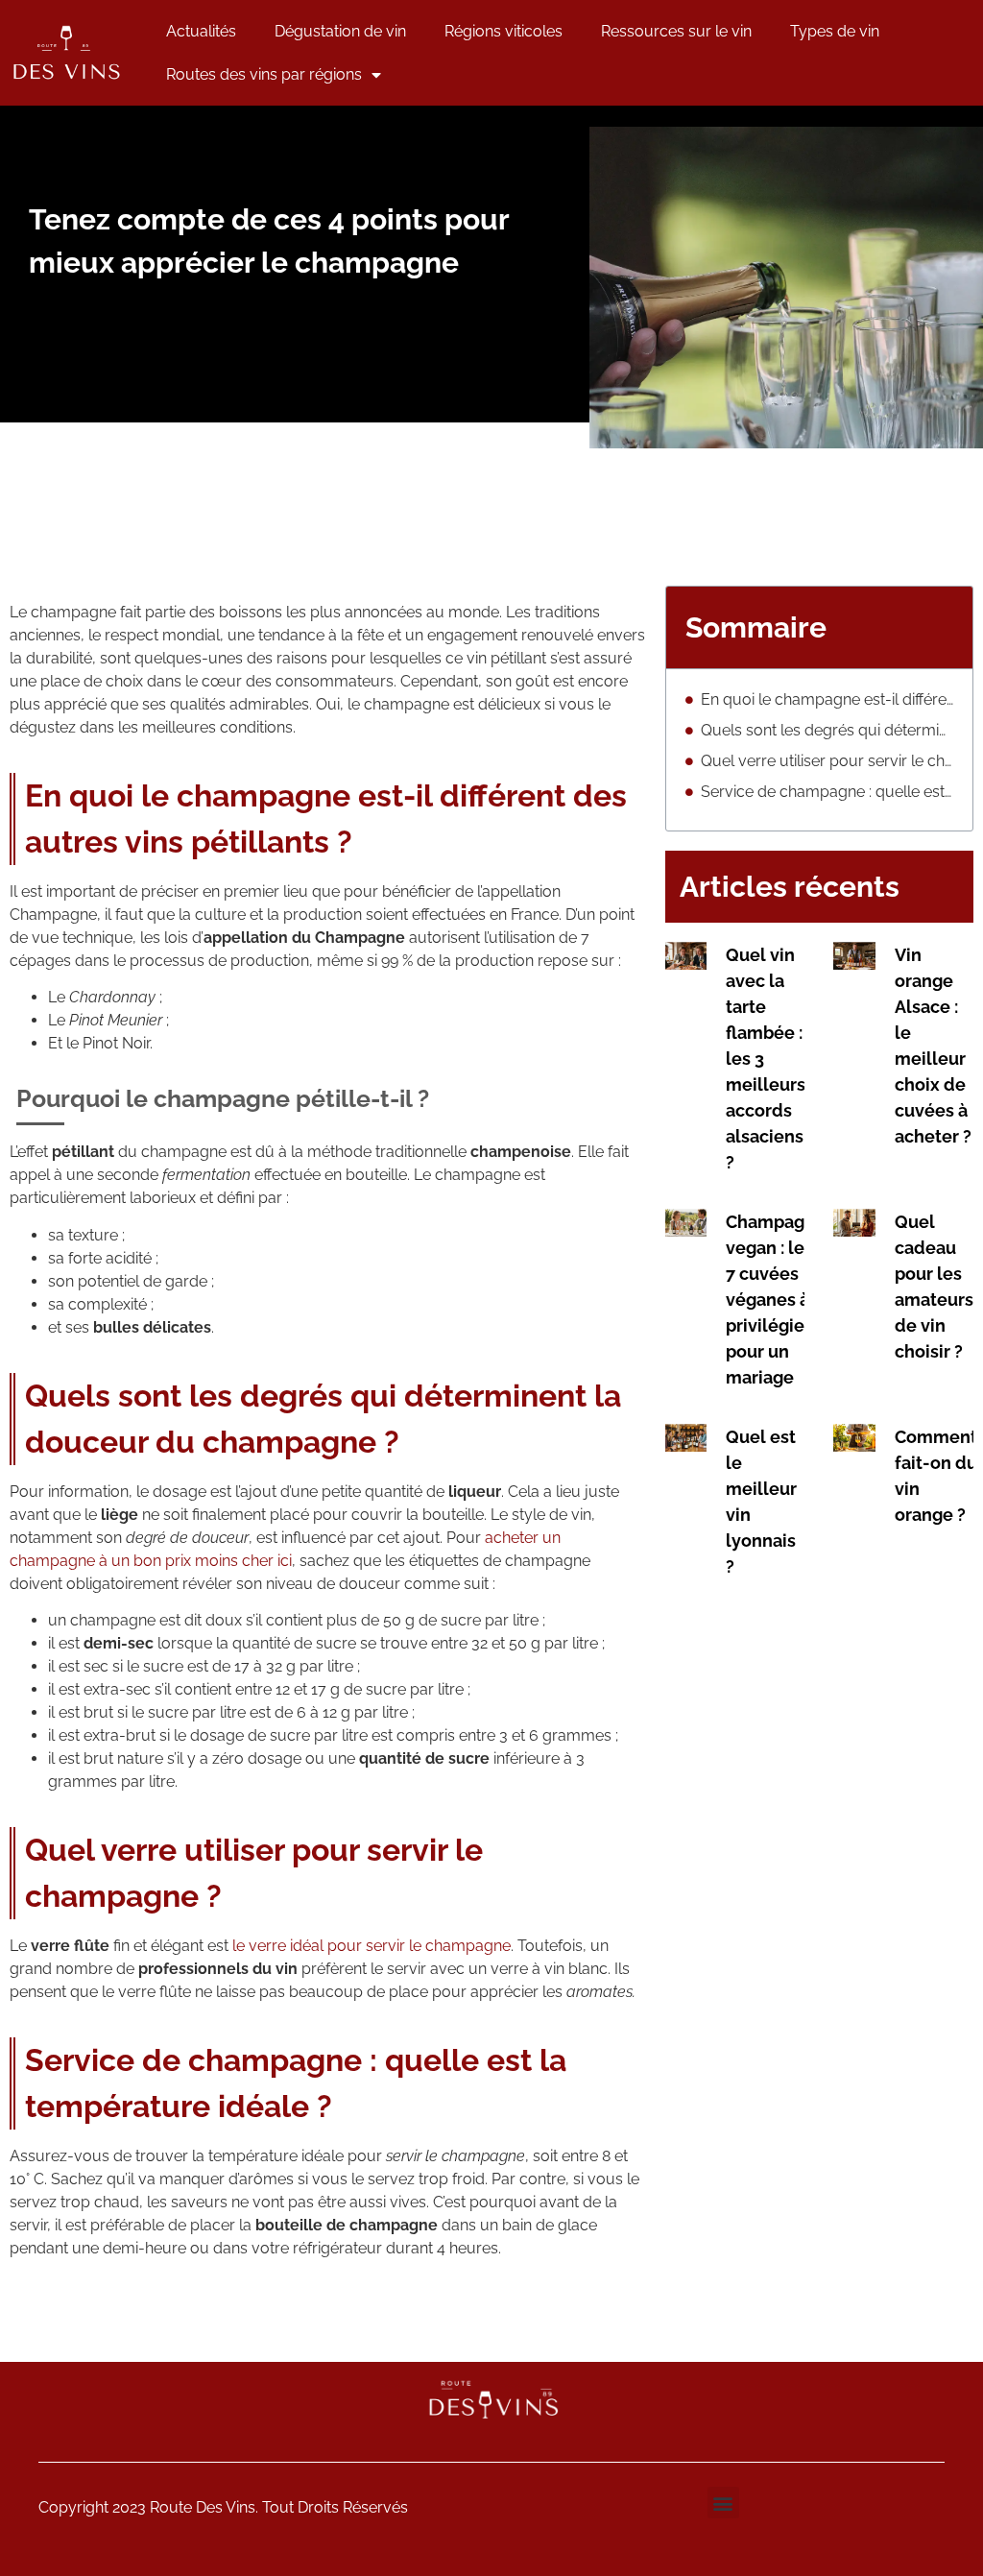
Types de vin (835, 31)
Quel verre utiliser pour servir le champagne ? (827, 761)
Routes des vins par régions (264, 74)
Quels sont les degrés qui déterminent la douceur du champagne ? (827, 730)
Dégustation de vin (340, 31)
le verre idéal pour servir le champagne (372, 1946)
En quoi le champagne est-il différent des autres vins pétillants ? (827, 699)
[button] (723, 2503)
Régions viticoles (503, 31)
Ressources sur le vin (676, 31)
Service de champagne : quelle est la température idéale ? (827, 792)
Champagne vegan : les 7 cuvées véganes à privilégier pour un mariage (776, 1300)
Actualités (201, 31)
